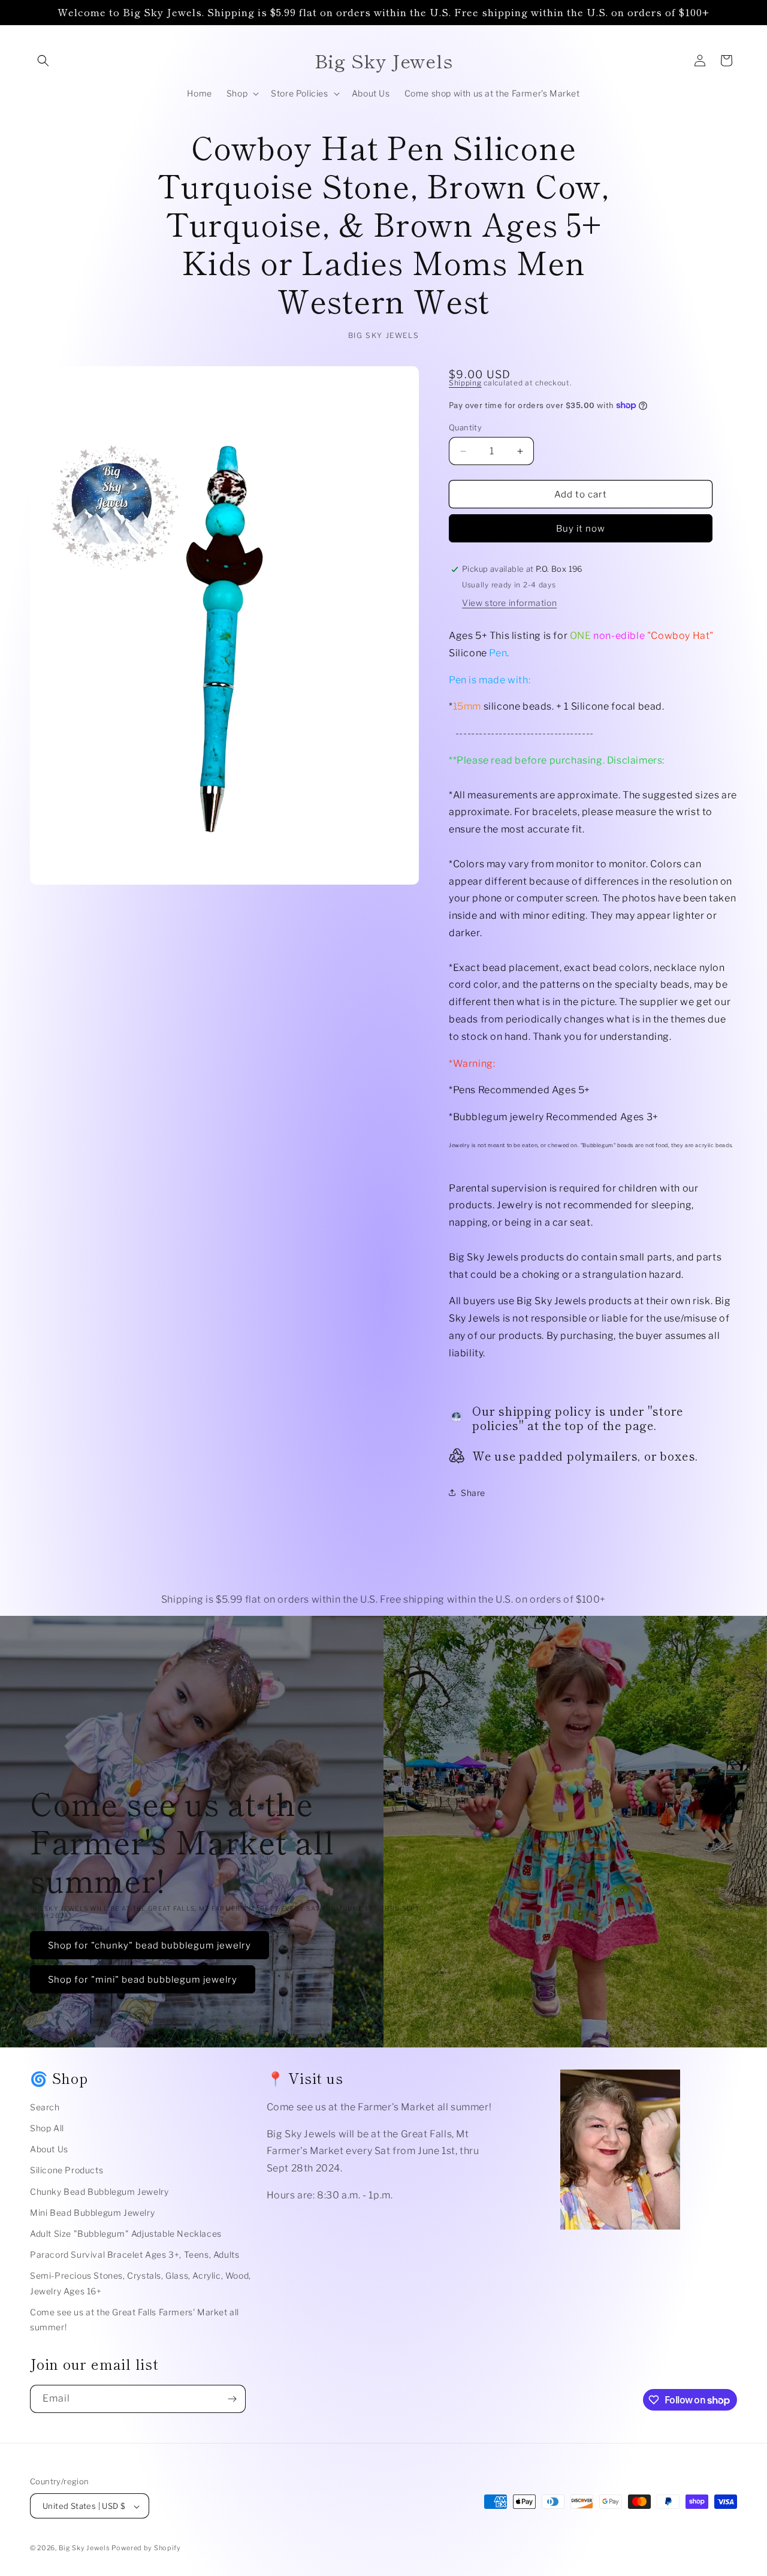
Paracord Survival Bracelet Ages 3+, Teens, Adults (135, 2254)
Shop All (47, 2128)
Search (45, 2107)
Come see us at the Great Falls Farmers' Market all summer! (135, 2319)
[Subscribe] (232, 2399)
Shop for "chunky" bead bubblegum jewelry (150, 1945)
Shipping (465, 383)
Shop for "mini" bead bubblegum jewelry (143, 1980)
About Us (49, 2149)
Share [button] (473, 1493)
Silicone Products (67, 2171)
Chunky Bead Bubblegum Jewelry (99, 2192)
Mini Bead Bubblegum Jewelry (92, 2212)
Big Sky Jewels (85, 2548)
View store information (509, 603)
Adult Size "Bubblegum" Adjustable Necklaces (126, 2233)
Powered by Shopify (146, 2548)
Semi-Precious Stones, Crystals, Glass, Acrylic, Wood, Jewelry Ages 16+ (141, 2284)
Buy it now (581, 529)
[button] (43, 61)
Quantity (465, 427)
